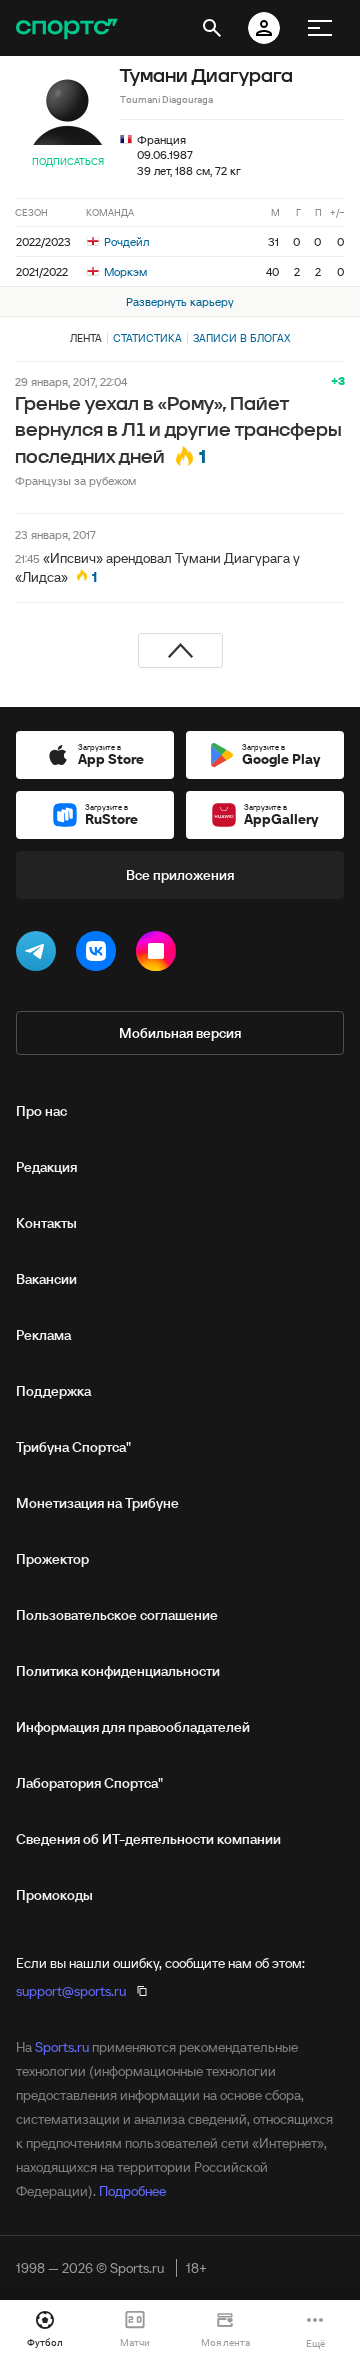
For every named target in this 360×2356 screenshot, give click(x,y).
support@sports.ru (71, 1991)
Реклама (43, 1335)
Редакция (46, 1167)
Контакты (46, 1223)
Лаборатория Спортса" (89, 1783)
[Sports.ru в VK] (100, 955)
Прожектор (52, 1559)
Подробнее (132, 2191)
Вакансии (46, 1279)
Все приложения (180, 875)
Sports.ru (62, 2047)
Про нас (41, 1111)
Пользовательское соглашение (117, 1615)
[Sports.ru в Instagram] (160, 955)
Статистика (147, 338)
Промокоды (54, 1895)
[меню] (320, 28)
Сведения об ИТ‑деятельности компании (148, 1839)
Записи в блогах (241, 338)
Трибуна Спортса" (73, 1447)
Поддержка (53, 1391)
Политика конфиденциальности (118, 1671)
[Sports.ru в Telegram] (40, 955)
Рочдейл (125, 241)
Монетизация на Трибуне (97, 1503)
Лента (86, 338)
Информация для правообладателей (133, 1727)
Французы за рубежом (75, 480)
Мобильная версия (180, 1033)
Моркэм (124, 271)
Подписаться (68, 161)
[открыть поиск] (212, 28)
